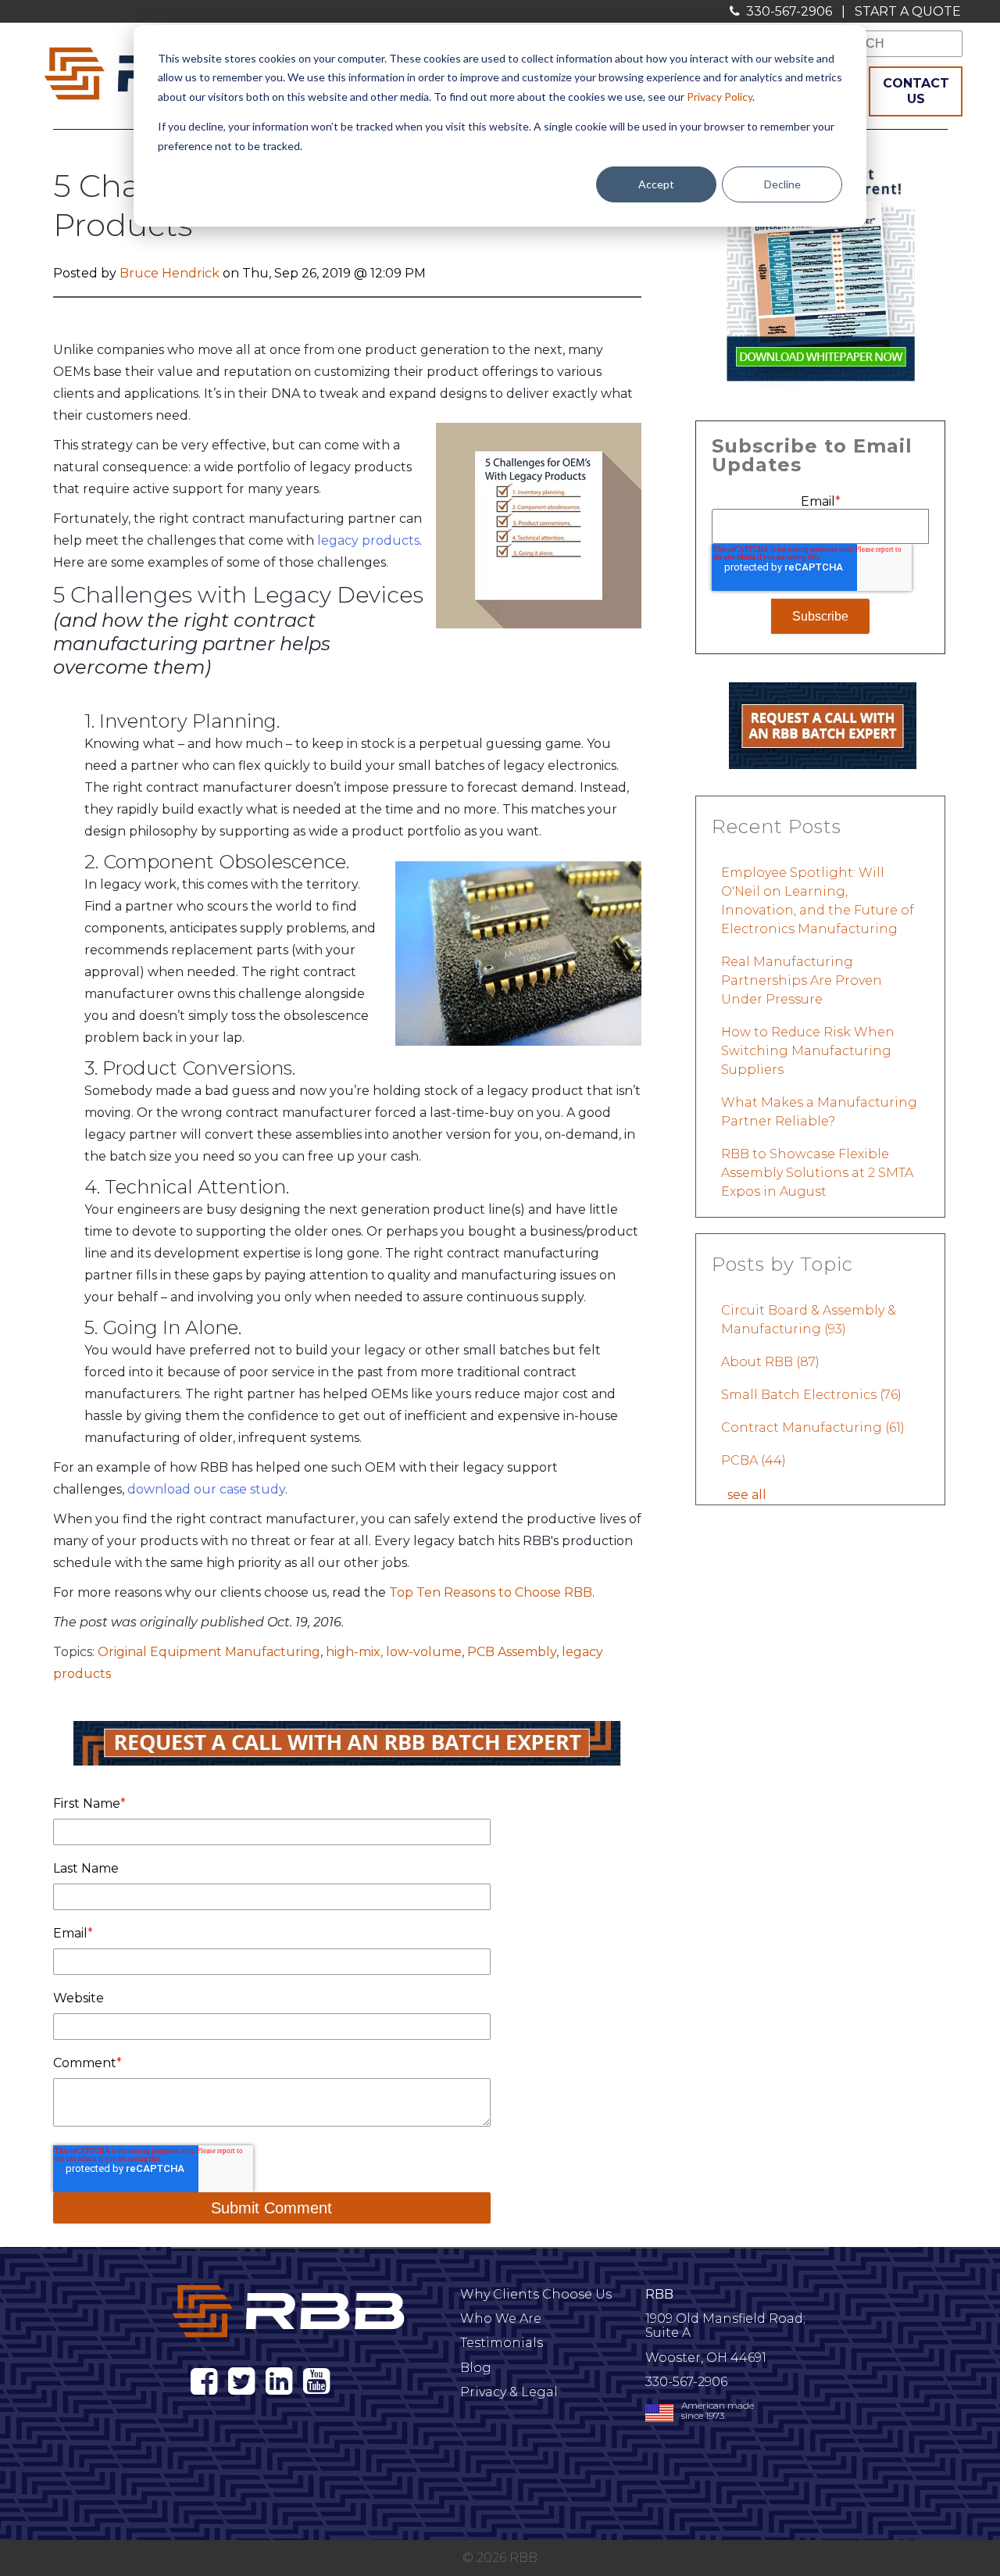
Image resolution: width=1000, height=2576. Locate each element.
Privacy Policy (720, 97)
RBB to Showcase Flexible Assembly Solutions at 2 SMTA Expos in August (817, 1173)
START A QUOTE (908, 11)
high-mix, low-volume (394, 1652)
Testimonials (502, 2343)
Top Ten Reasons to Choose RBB (491, 1592)
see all (747, 1495)
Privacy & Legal (509, 2392)
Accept (656, 184)
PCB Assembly (512, 1652)
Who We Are (501, 2318)
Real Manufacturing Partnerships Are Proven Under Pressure (802, 980)
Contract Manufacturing (813, 1428)
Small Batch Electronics (811, 1395)
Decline (782, 184)
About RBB (770, 1362)
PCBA (754, 1460)
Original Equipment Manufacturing (209, 1652)
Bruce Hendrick (170, 273)
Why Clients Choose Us (536, 2294)
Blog (476, 2368)
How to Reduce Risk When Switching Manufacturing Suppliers (808, 1051)
